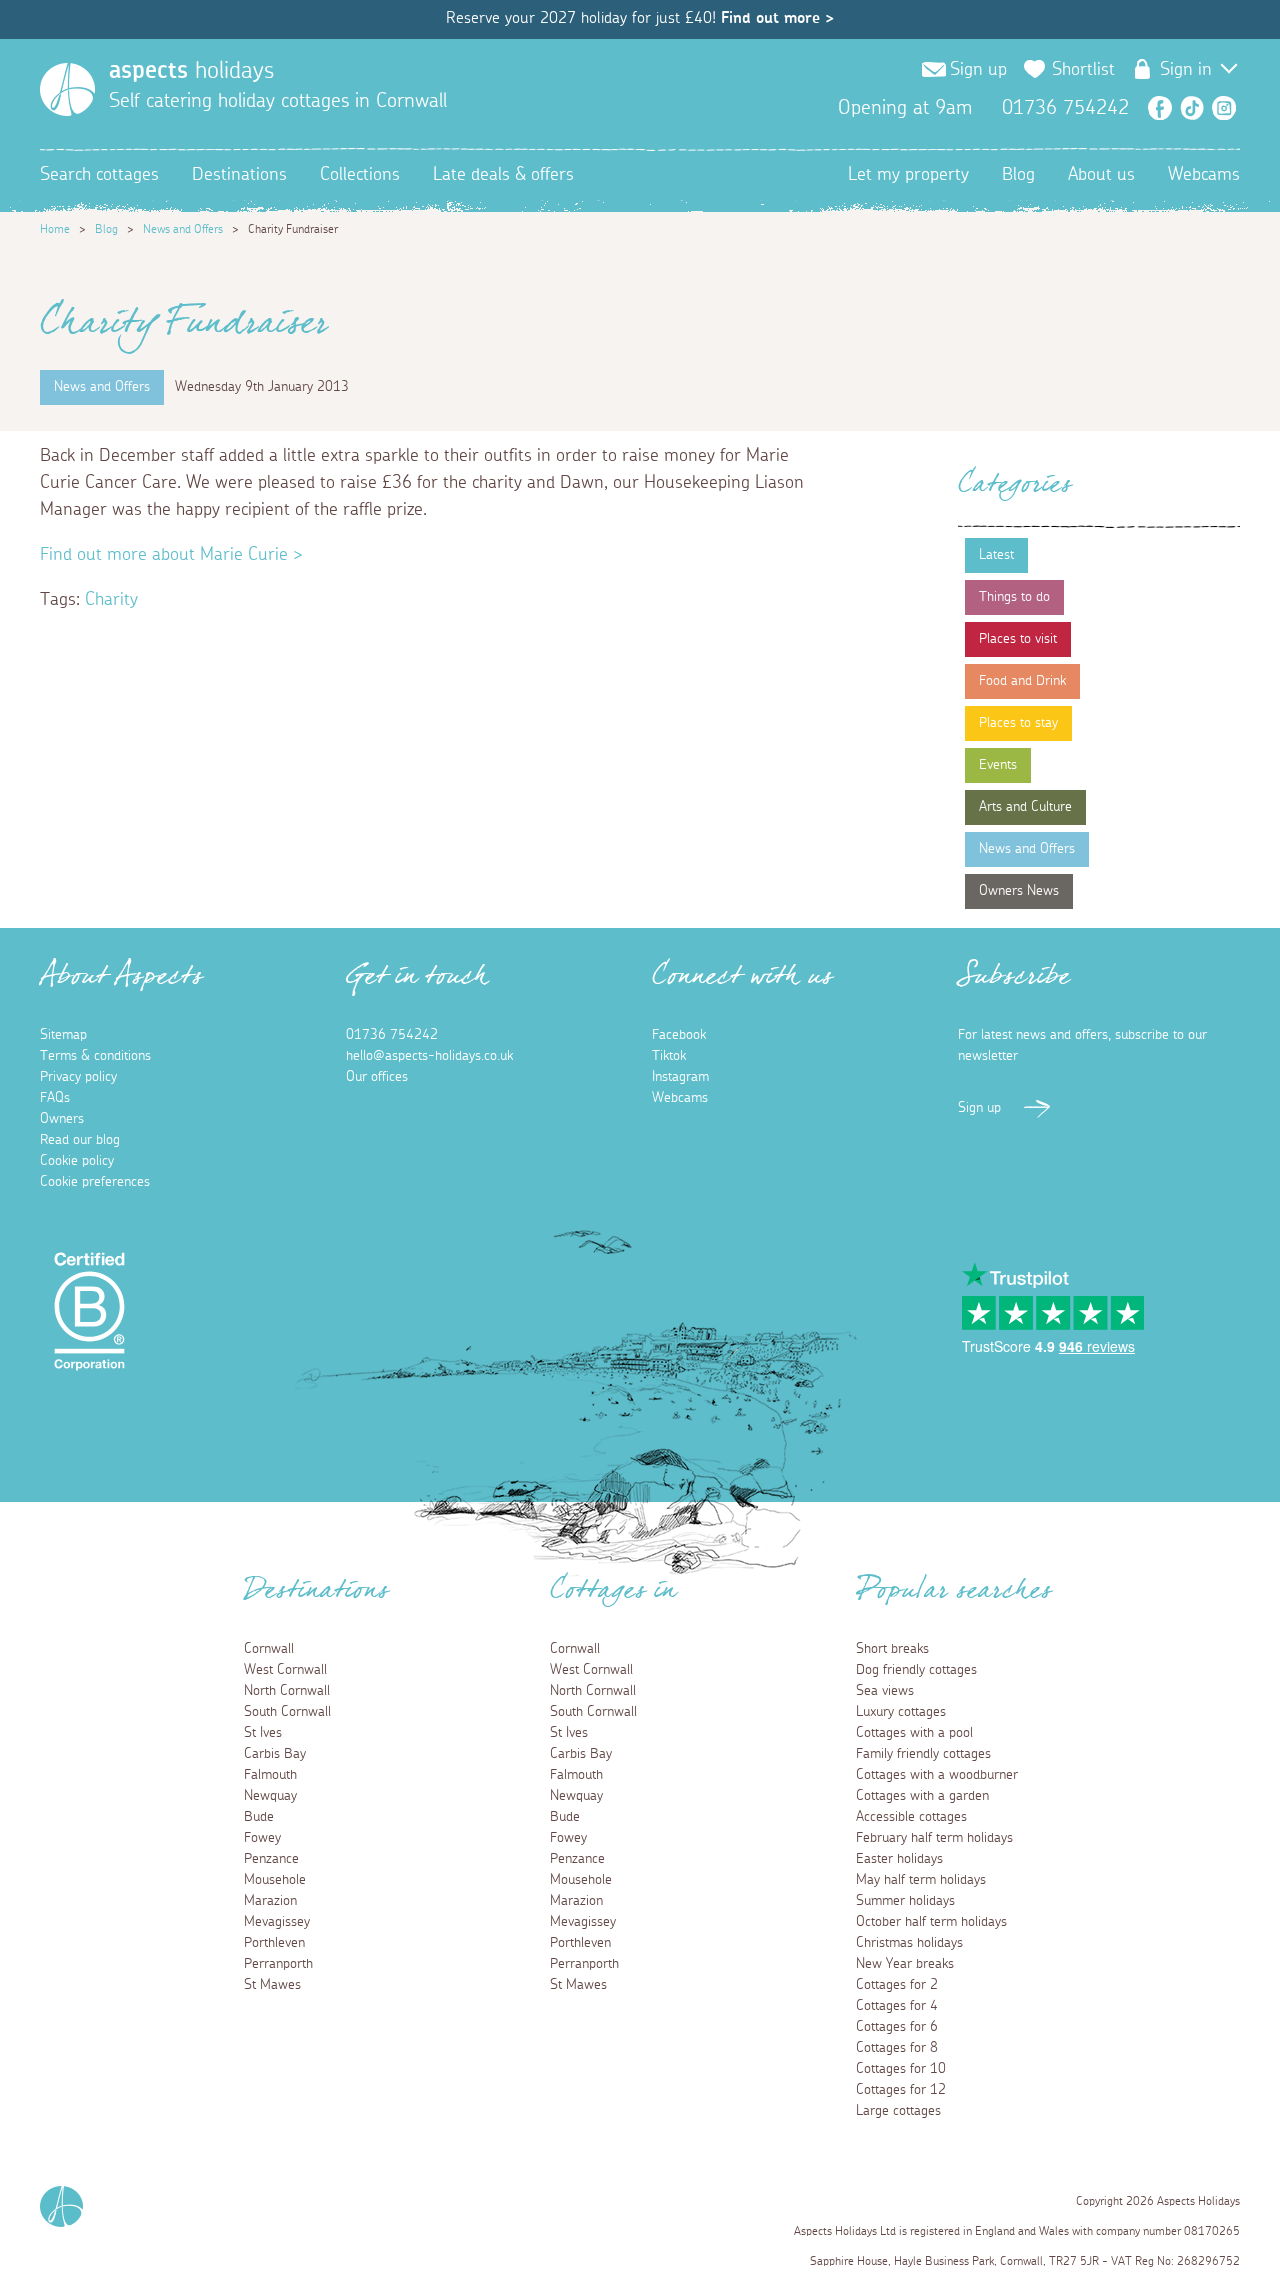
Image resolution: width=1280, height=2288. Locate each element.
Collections (360, 175)
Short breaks (892, 1649)
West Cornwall (285, 1670)
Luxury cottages (901, 1712)
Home (55, 229)
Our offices (377, 1077)
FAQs (55, 1098)
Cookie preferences (95, 1182)
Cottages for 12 (901, 2090)
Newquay (270, 1796)
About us (1101, 175)
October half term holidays (931, 1922)
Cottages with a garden (922, 1796)
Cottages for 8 (897, 2048)
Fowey (262, 1838)
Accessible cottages (911, 1817)
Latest (996, 555)
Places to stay (1018, 723)
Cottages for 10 (901, 2069)
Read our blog (80, 1140)
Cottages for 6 (897, 2027)
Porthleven (274, 1943)
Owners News (1019, 891)
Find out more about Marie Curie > (171, 555)
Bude (259, 1817)
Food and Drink (1022, 681)
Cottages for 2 (897, 1985)
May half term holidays (921, 1880)
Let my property (908, 175)
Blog (1018, 175)
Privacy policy (78, 1077)
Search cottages (99, 175)
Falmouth (270, 1775)
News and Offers (183, 229)
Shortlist (1083, 70)
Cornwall (269, 1649)
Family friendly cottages (923, 1754)
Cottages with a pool (914, 1733)
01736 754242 (392, 1035)
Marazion (270, 1901)
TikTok (1192, 108)
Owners (62, 1119)
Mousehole (275, 1880)
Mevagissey (277, 1922)
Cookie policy (77, 1161)
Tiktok (669, 1056)
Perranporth (278, 1964)
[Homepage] (67, 89)
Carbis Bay (275, 1754)
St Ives (263, 1733)
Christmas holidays (909, 1943)
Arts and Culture (1025, 807)
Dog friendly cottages (916, 1670)
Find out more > (777, 18)
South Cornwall (287, 1712)
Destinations (239, 175)
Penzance (271, 1859)
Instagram (1224, 108)
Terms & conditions (95, 1056)
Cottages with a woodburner (937, 1775)
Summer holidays (905, 1901)
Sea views (885, 1691)
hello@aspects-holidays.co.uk (429, 1056)
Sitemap (63, 1035)
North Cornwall (287, 1691)
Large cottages (898, 2111)
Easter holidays (899, 1859)
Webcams (1204, 175)
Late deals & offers (503, 175)
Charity (111, 600)
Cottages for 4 (897, 2006)
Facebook (1160, 108)
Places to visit (1018, 639)
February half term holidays (934, 1838)
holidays (191, 71)
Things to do (1014, 597)
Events (998, 765)
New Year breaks (905, 1964)
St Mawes (272, 1985)
